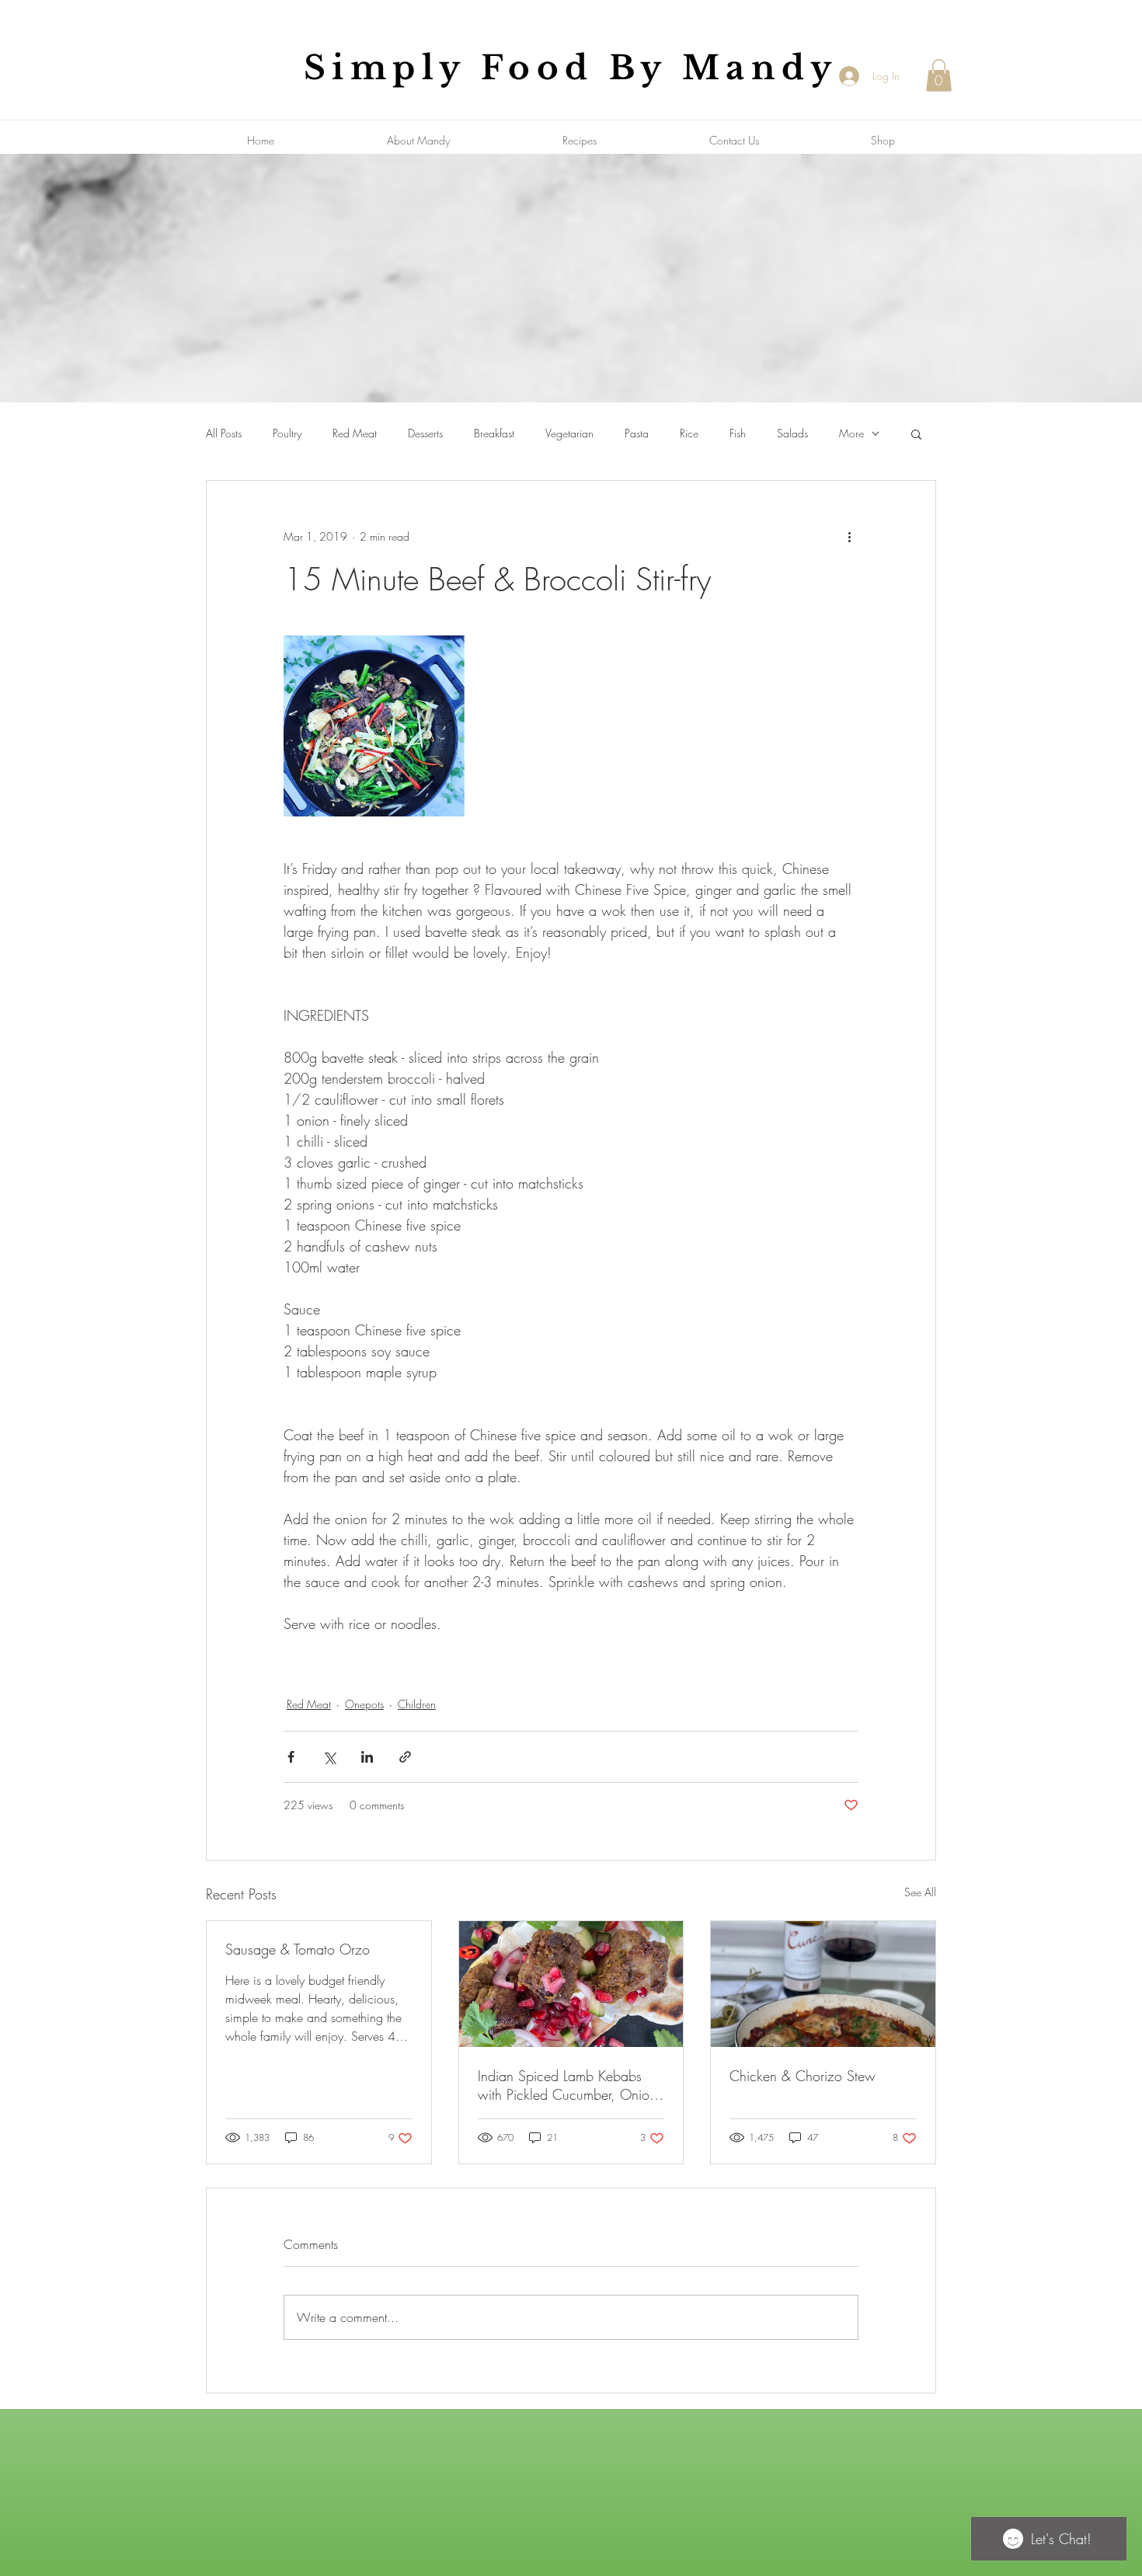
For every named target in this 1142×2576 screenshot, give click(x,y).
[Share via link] (405, 1757)
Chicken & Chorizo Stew (803, 2076)
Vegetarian (569, 433)
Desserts (425, 433)
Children (417, 1704)
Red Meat (355, 433)
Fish (738, 433)
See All (920, 1892)
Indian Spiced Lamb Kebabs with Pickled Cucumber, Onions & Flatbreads (570, 2085)
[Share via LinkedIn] (367, 1757)
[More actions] (849, 537)
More (851, 433)
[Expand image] (374, 726)
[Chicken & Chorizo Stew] (823, 1984)
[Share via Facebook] (291, 1757)
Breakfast (494, 433)
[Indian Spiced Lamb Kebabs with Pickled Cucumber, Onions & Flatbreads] (571, 1984)
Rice (689, 433)
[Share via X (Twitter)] (329, 1757)
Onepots (364, 1704)
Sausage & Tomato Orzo (298, 1949)
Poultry (287, 433)
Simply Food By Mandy (571, 68)
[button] (939, 75)
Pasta (637, 433)
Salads (792, 433)
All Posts (224, 433)
